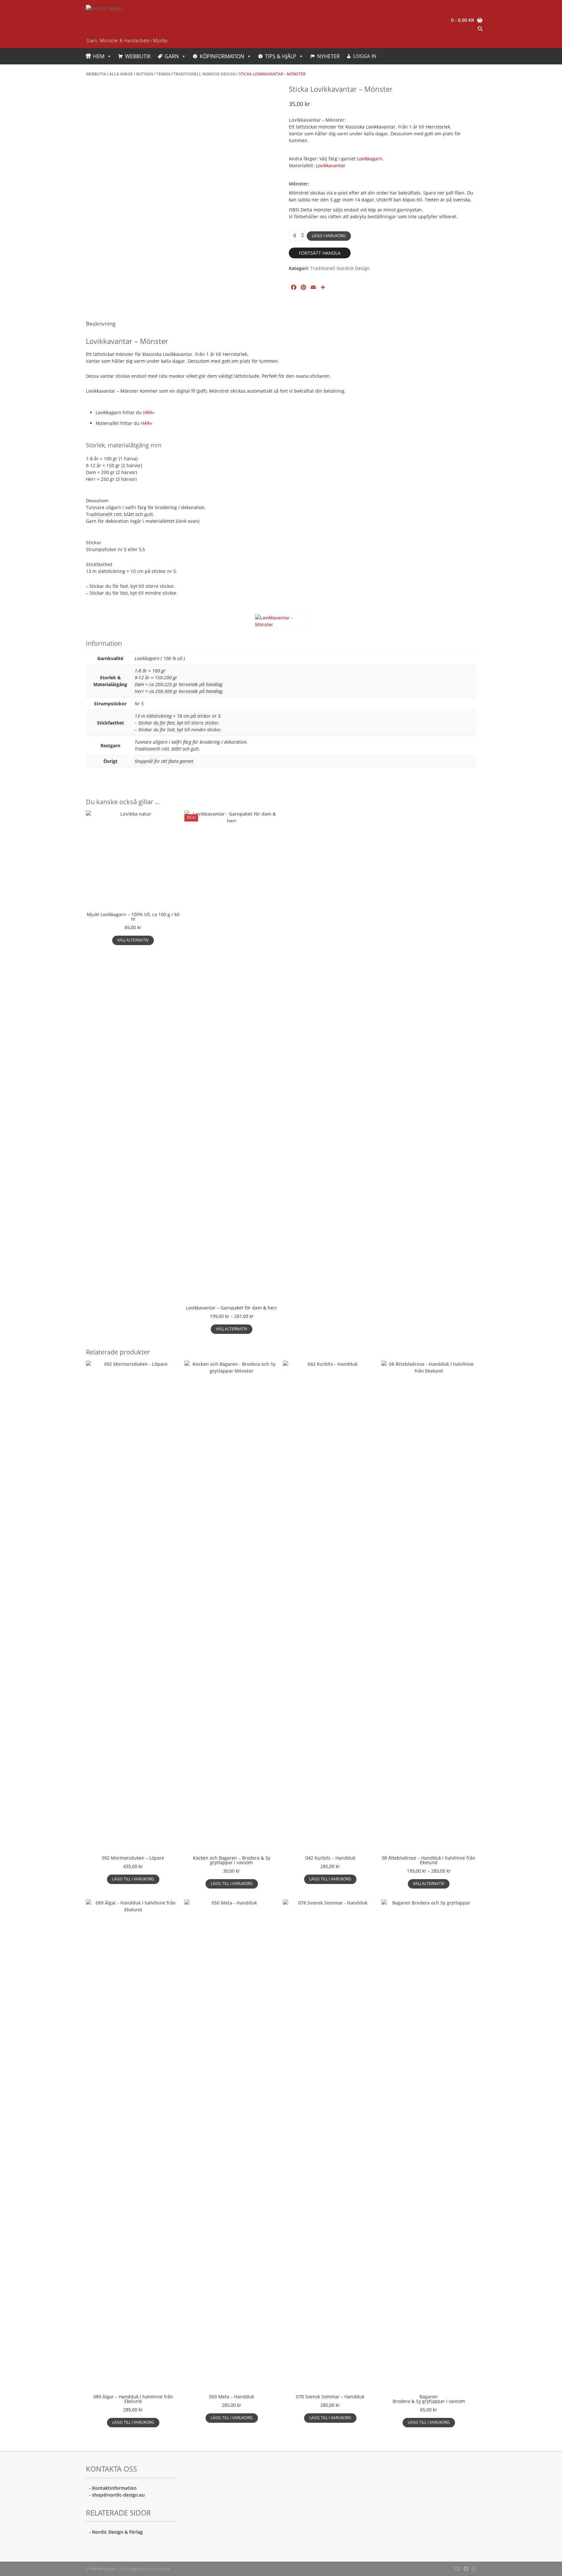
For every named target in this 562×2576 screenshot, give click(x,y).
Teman (163, 74)
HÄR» (149, 412)
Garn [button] (172, 56)
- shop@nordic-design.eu (117, 2495)
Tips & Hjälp (281, 56)
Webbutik (138, 56)
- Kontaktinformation (113, 2488)
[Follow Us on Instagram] (474, 2569)
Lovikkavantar (331, 165)
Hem (99, 56)
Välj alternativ (133, 940)
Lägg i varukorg (329, 236)
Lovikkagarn (370, 159)
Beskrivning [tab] (101, 324)
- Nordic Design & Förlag (116, 2532)
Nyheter (328, 56)
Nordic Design (103, 2569)
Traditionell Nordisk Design (204, 74)
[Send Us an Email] (457, 2569)
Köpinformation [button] (222, 56)
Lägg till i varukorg (133, 1879)
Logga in (365, 56)
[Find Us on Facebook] (466, 2569)
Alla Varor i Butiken (131, 74)
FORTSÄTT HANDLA (320, 253)
